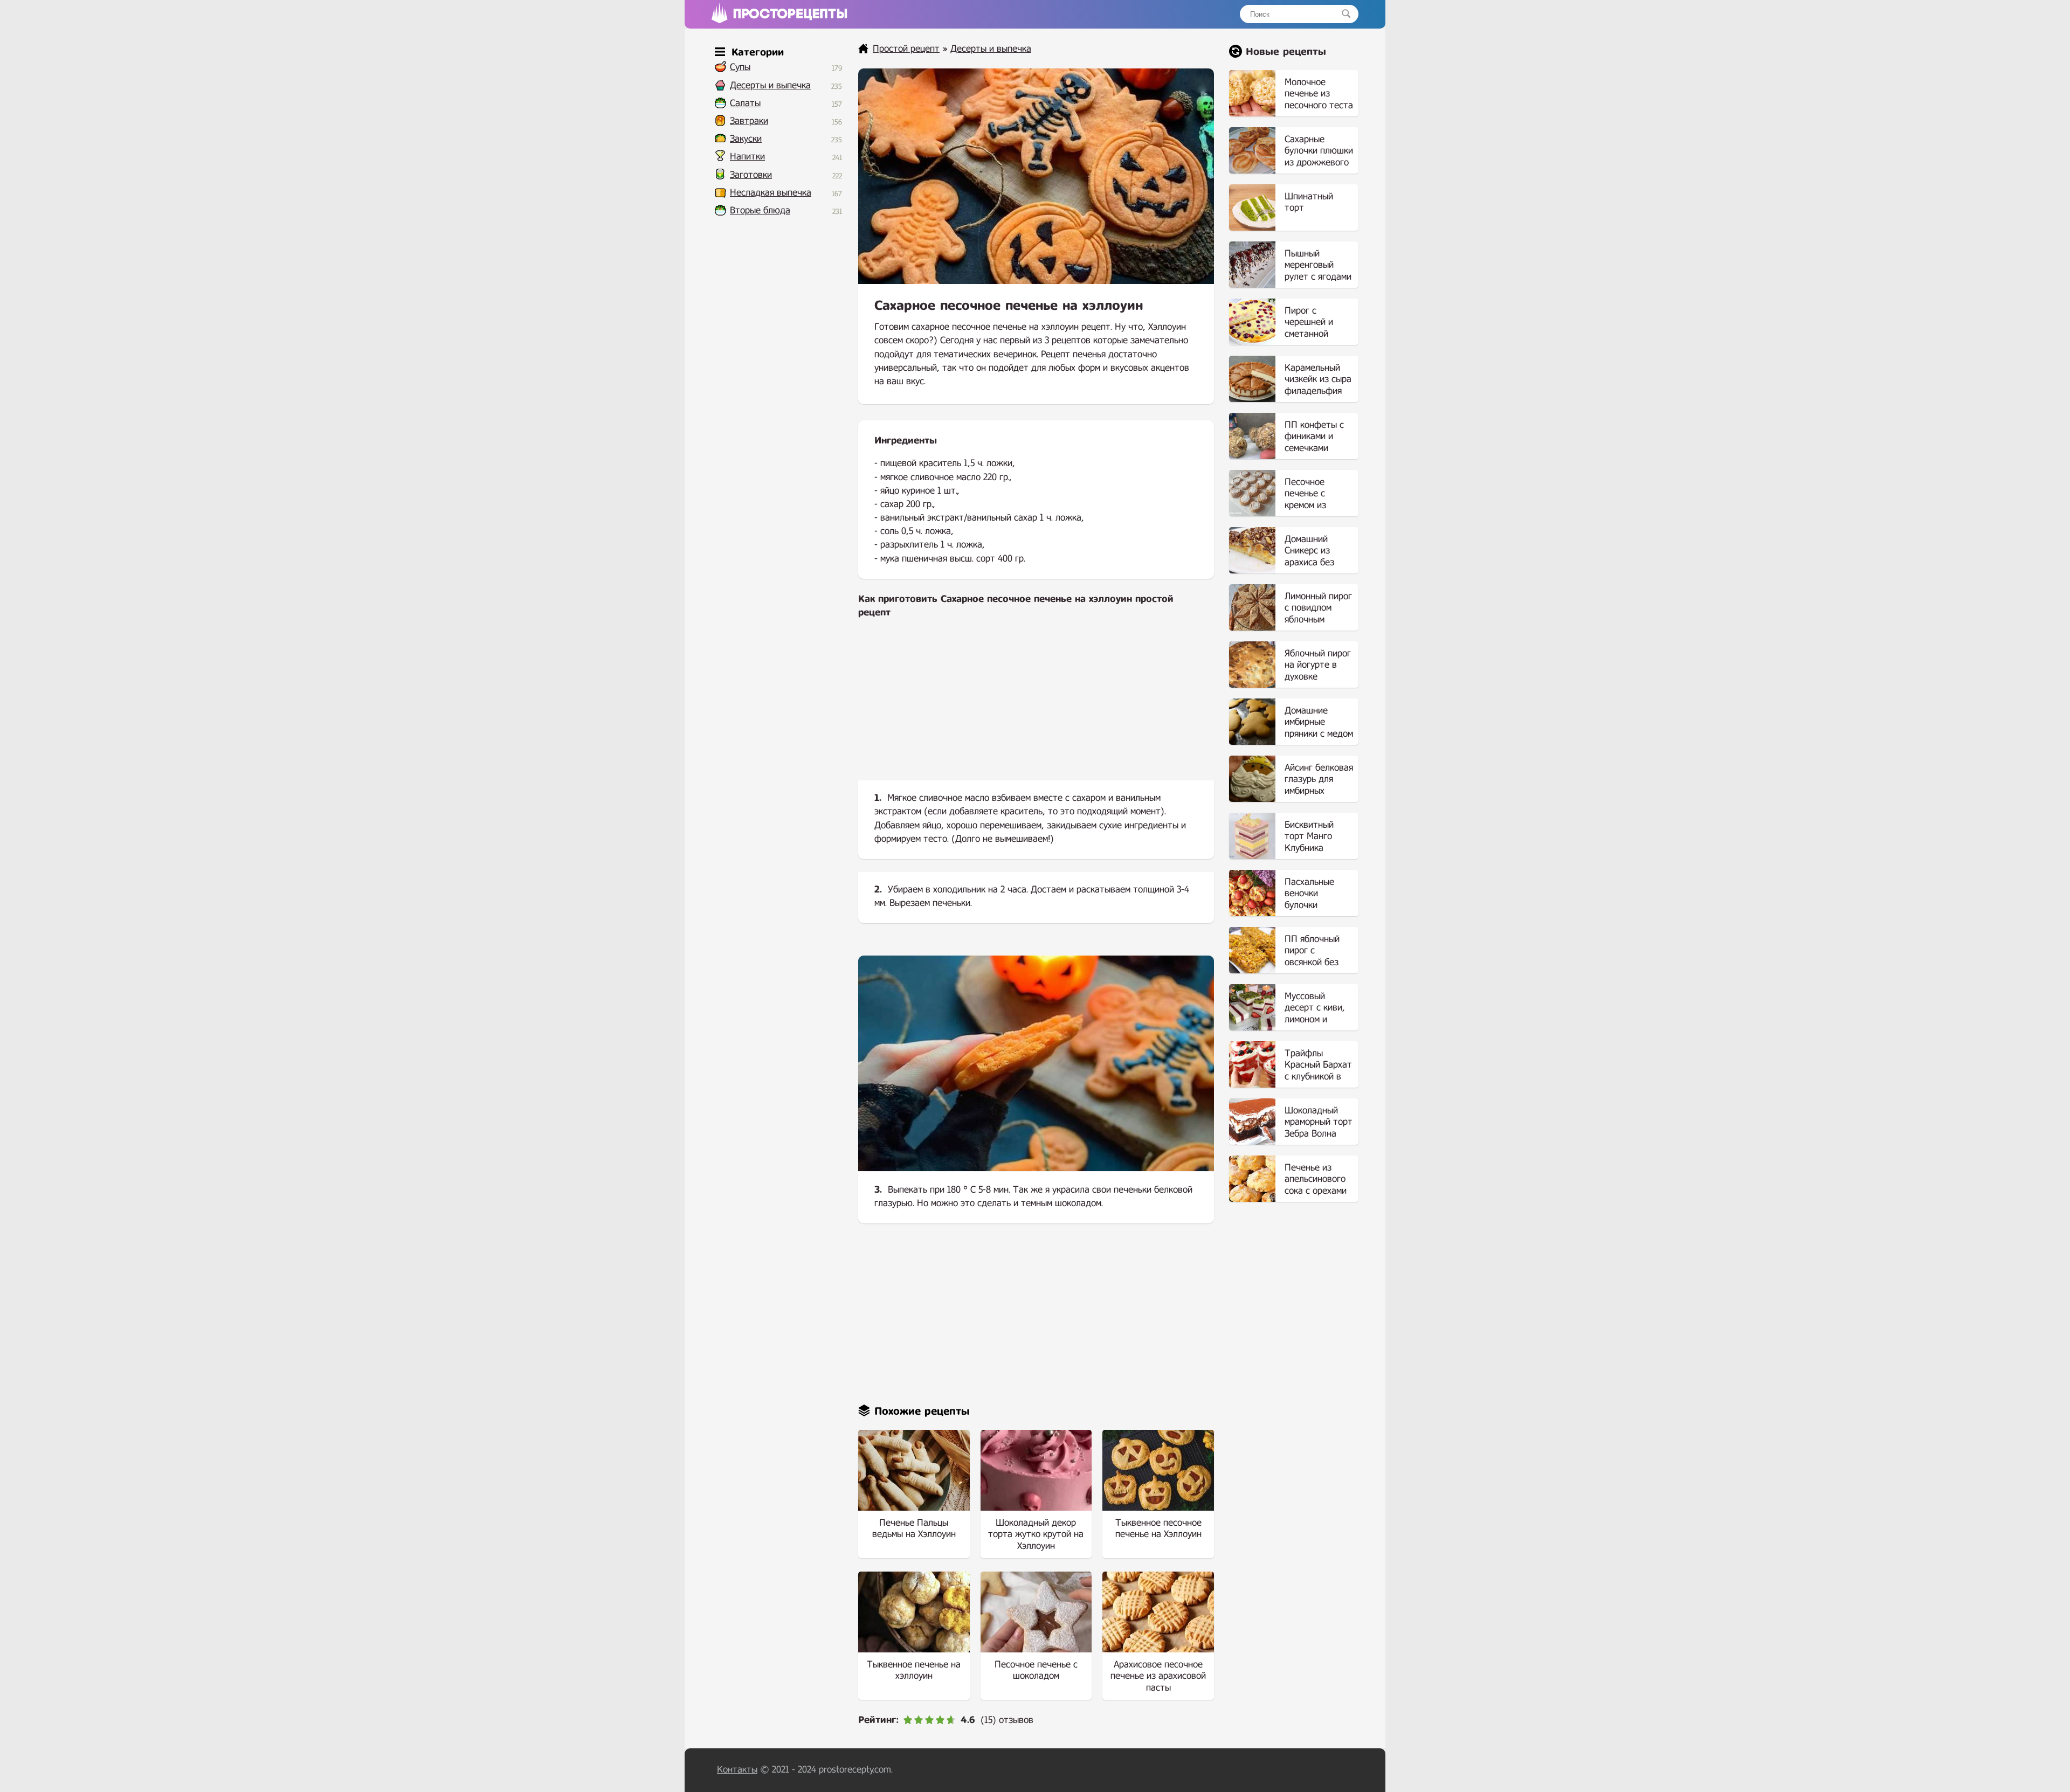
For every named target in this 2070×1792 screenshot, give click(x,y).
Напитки (747, 157)
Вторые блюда (760, 210)
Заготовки (751, 175)
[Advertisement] (1036, 708)
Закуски (746, 139)
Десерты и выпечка (770, 85)
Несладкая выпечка (771, 193)
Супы (740, 67)
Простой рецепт (906, 49)
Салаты (745, 103)
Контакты (737, 1770)
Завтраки (749, 121)
